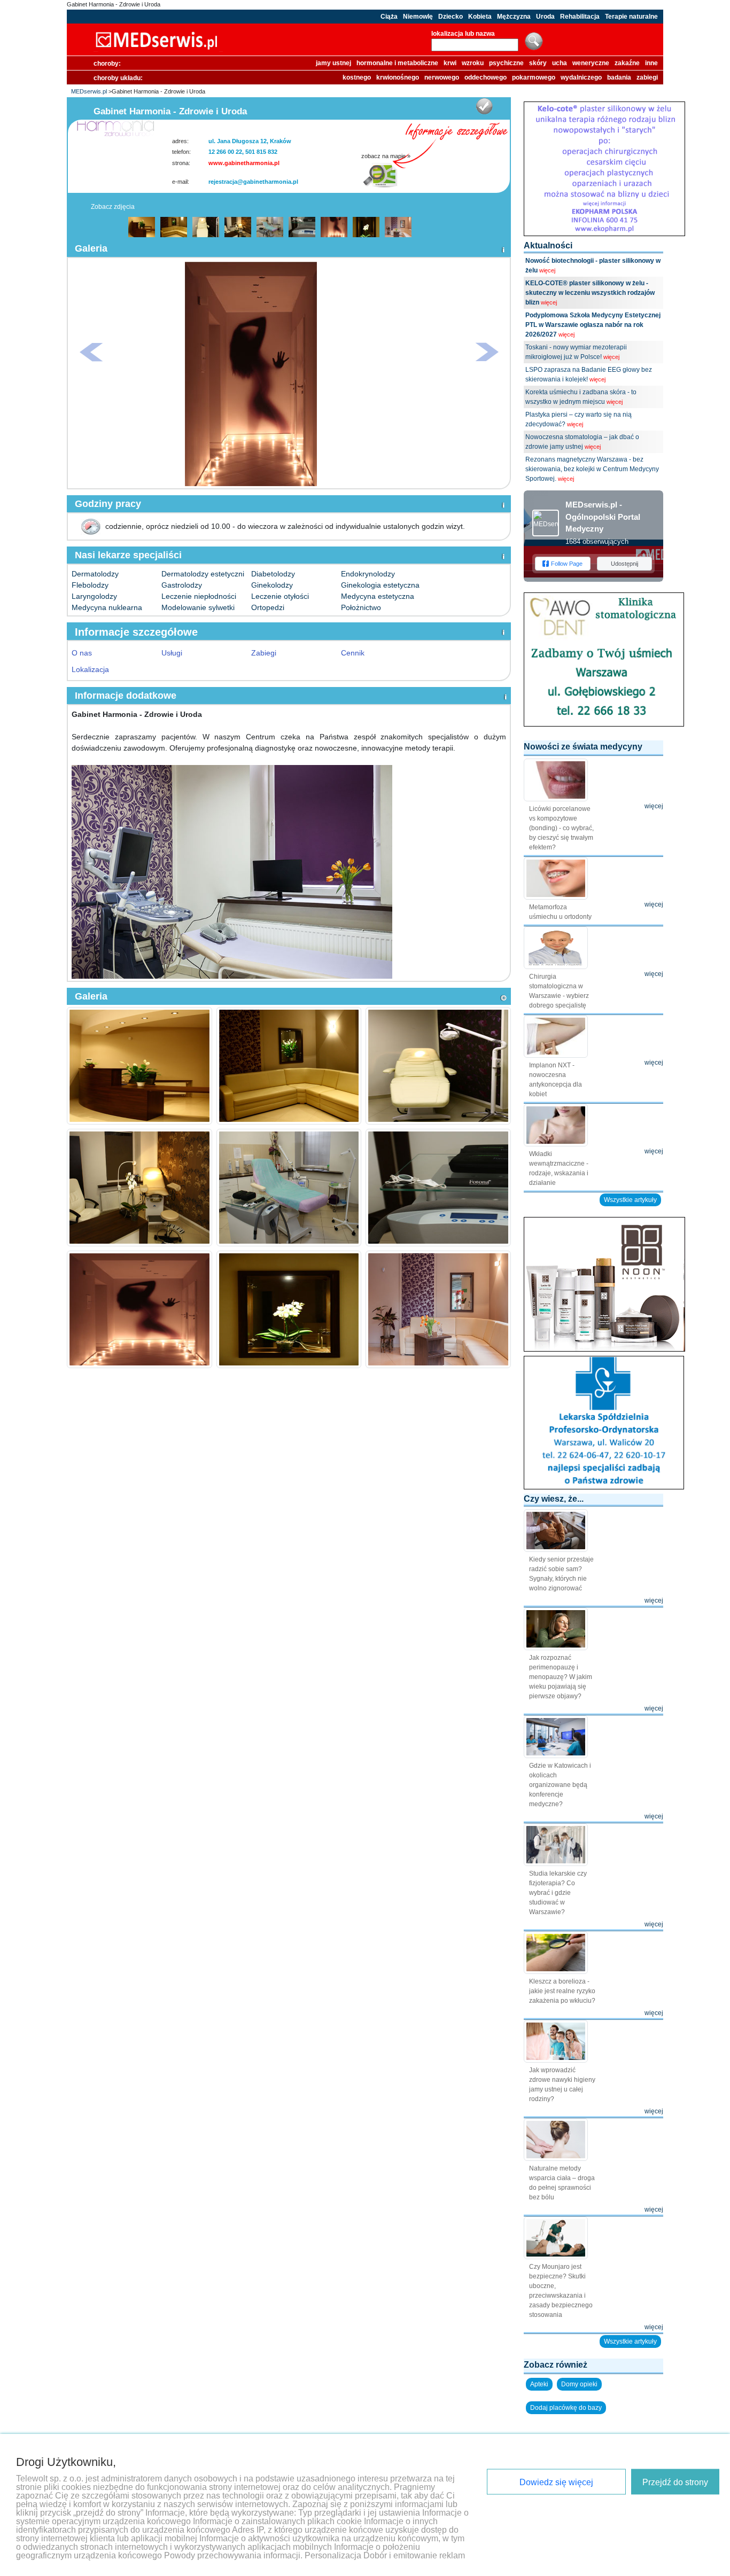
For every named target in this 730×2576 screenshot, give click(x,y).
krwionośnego (398, 77)
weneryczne (591, 63)
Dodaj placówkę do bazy (566, 2408)
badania (619, 77)
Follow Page (567, 564)
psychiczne (506, 63)
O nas (82, 653)
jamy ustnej (333, 63)
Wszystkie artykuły (630, 1200)
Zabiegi (264, 653)
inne (651, 63)
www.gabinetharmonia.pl (244, 163)
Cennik (353, 653)
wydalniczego (581, 77)
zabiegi (647, 77)
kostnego (357, 77)
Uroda (545, 17)
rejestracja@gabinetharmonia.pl (253, 182)
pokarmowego (534, 77)
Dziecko (451, 17)
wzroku (473, 63)
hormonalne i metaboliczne (397, 63)
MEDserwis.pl (89, 91)
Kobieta (480, 17)
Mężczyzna (514, 17)
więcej (547, 270)
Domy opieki (579, 2384)
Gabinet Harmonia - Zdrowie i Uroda (114, 4)
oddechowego (486, 77)
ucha (560, 63)
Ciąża (389, 17)
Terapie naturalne (631, 17)
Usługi (172, 653)
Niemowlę (418, 17)
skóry (538, 63)
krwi (450, 63)
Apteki (539, 2384)
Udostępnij (624, 564)
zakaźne (627, 63)
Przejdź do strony (675, 2482)
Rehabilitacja (580, 17)
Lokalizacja (90, 669)
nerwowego (442, 77)
